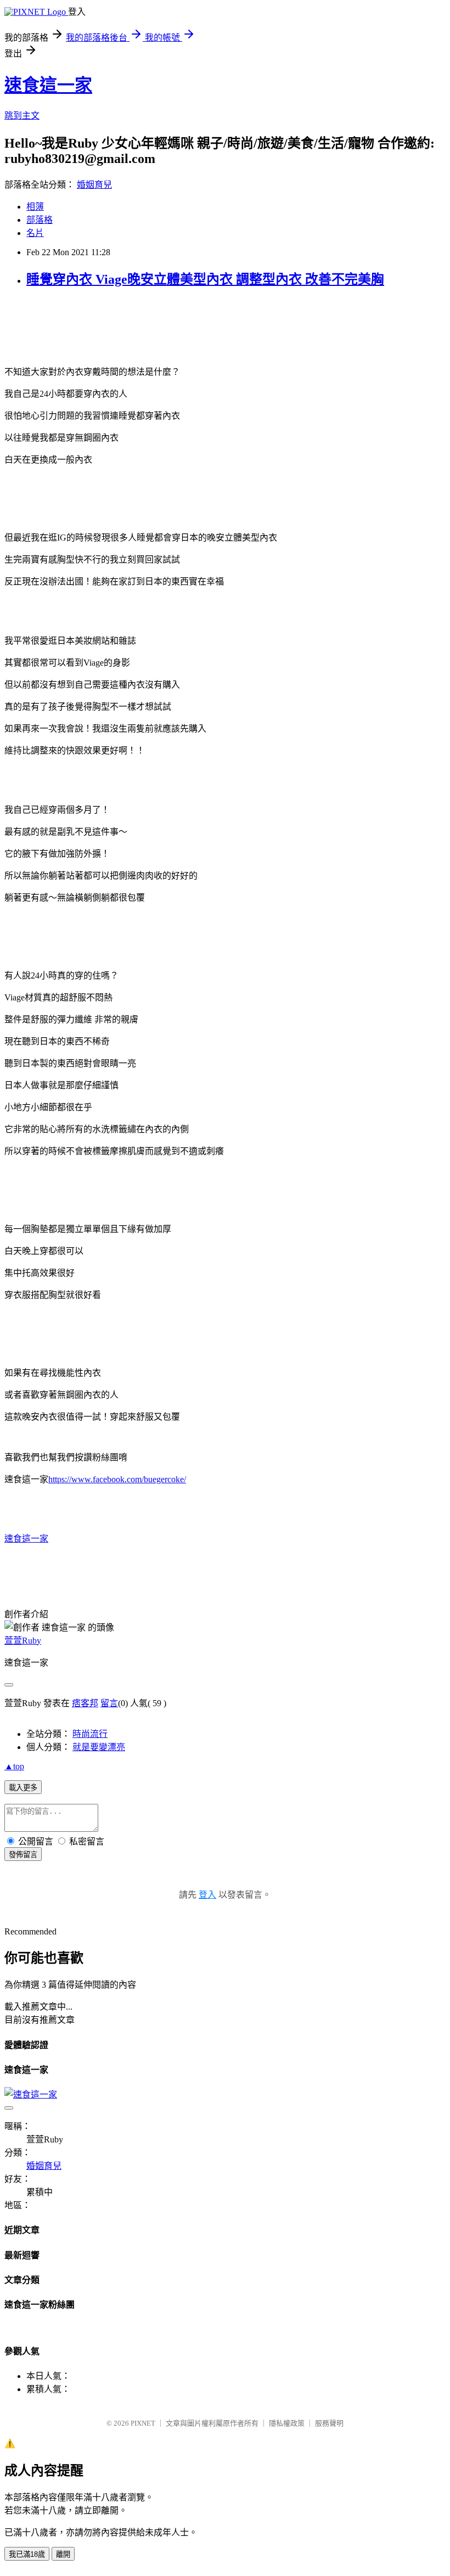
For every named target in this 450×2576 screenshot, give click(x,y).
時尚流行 (90, 1734)
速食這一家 (48, 85)
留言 (109, 1703)
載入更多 (23, 1788)
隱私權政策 (287, 2423)
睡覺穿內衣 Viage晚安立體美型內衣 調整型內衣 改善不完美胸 (205, 279)
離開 (63, 2554)
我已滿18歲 (27, 2554)
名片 (35, 233)
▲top (14, 1766)
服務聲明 (329, 2423)
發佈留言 (23, 1855)
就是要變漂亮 (99, 1747)
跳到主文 (22, 116)
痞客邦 (85, 1703)
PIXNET (143, 2423)
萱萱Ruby (23, 1641)
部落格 (40, 220)
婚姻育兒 (94, 185)
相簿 (35, 207)
